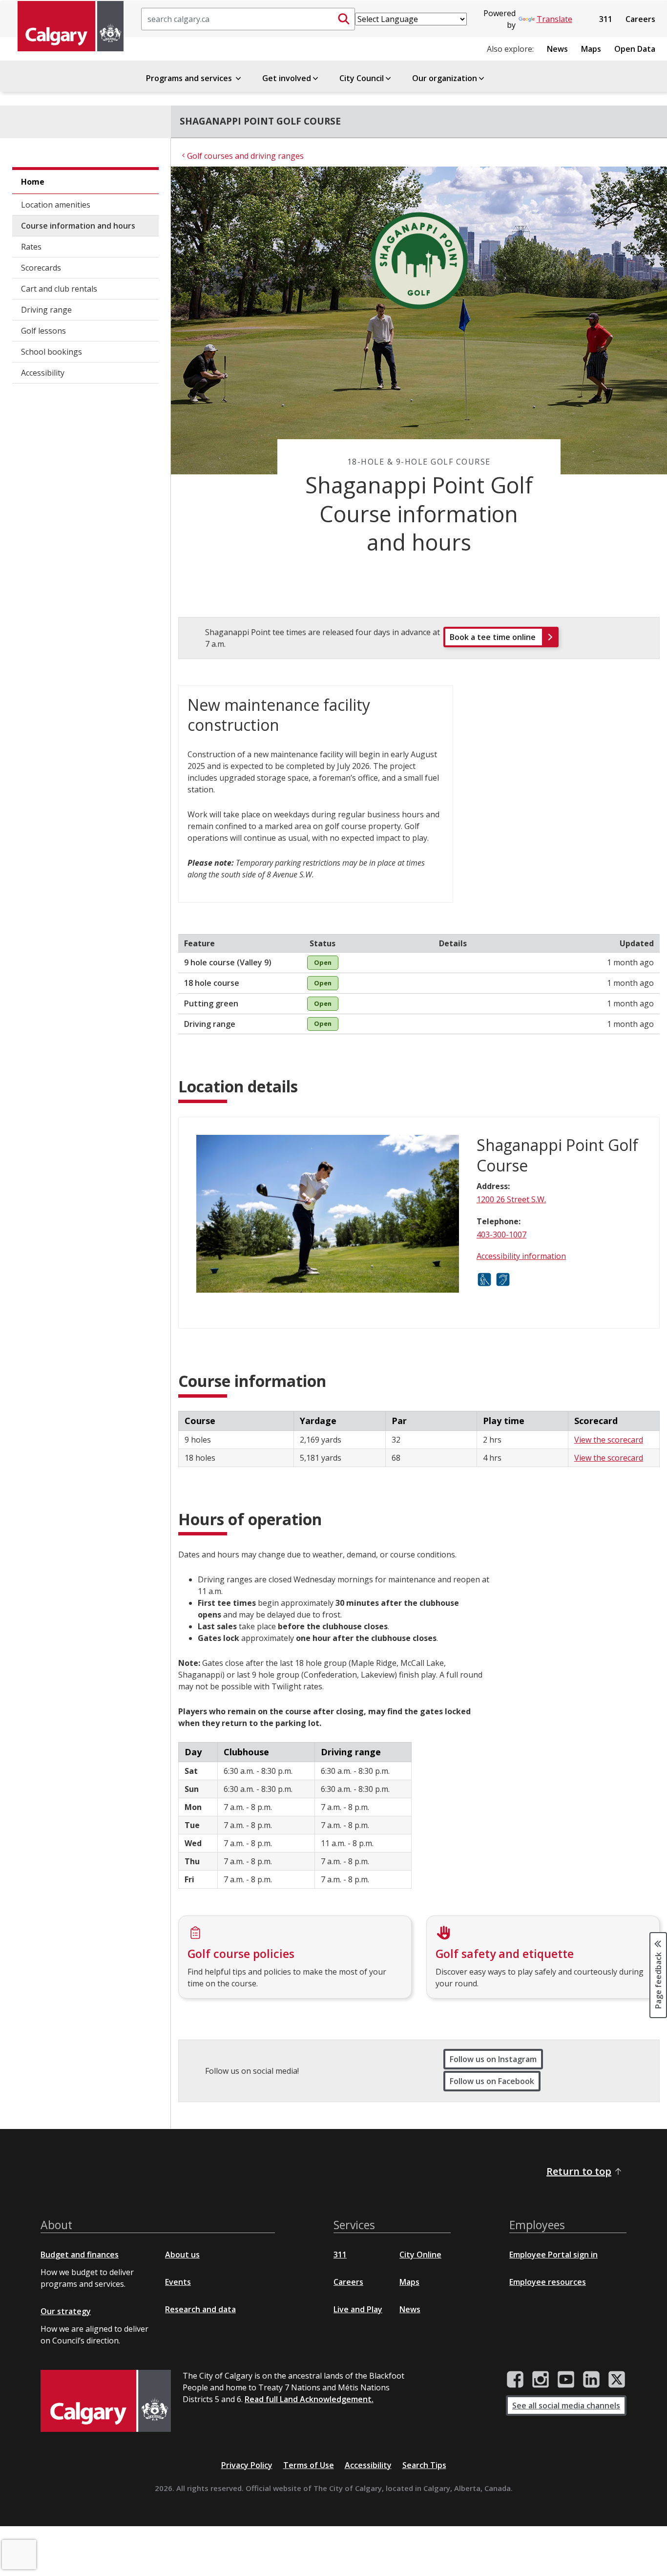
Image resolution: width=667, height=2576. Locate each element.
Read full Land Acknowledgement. (309, 2399)
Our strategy (66, 2311)
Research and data (200, 2309)
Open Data (635, 49)
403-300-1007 (501, 1235)
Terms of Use (309, 2465)
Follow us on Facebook (492, 2081)
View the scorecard (609, 1440)
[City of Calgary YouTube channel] (566, 2380)
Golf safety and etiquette (505, 1954)
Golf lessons (43, 331)
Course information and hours (78, 226)
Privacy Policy (247, 2465)
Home (33, 182)
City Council (362, 78)
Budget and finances (80, 2255)
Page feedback (658, 1980)
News (557, 49)
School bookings (52, 352)
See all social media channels (566, 2406)
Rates (31, 247)
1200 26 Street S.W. (511, 1199)
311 (606, 19)
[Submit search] (344, 19)
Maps (591, 49)
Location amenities (56, 205)
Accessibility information (521, 1256)
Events (178, 2282)
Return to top (579, 2171)
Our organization (445, 78)
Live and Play (358, 2309)
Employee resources (548, 2282)
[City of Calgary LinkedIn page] (591, 2380)
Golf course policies (241, 1954)
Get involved (287, 78)
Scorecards (41, 268)
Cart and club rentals (59, 289)
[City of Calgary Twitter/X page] (617, 2380)
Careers (640, 19)
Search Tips (424, 2465)
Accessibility (43, 373)
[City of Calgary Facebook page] (515, 2380)
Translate (554, 19)
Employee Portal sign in (553, 2255)
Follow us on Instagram (493, 2059)
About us (182, 2255)
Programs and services (190, 78)
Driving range (46, 310)
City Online (420, 2255)
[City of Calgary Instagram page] (541, 2380)
